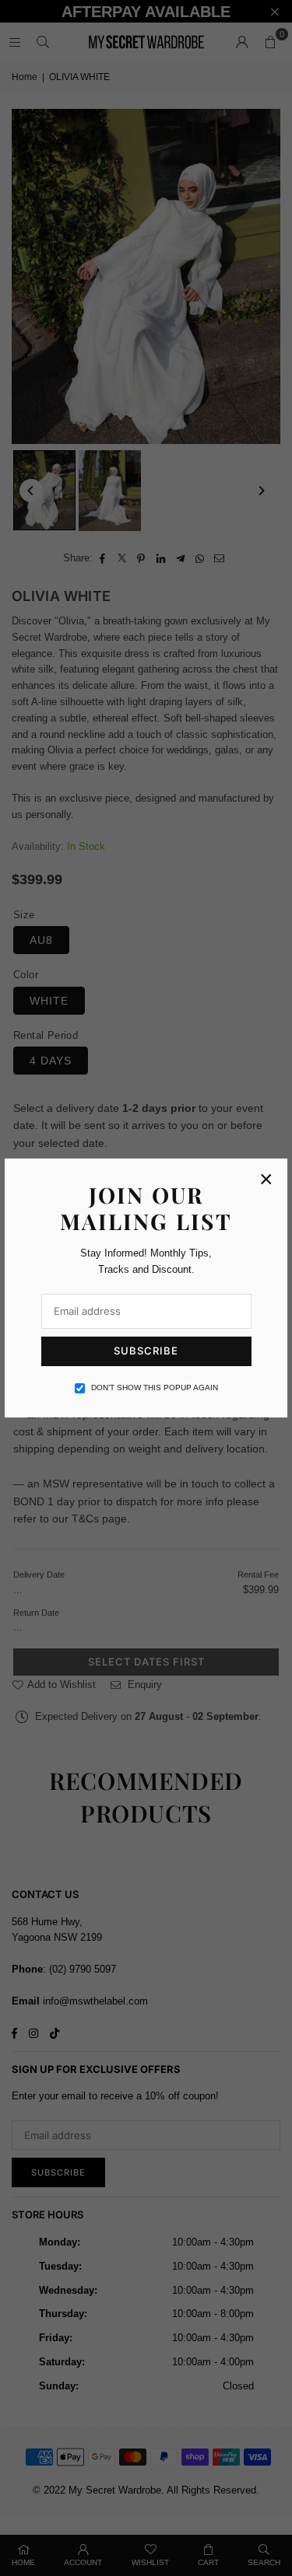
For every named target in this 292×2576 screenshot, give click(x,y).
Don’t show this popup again (155, 1388)
